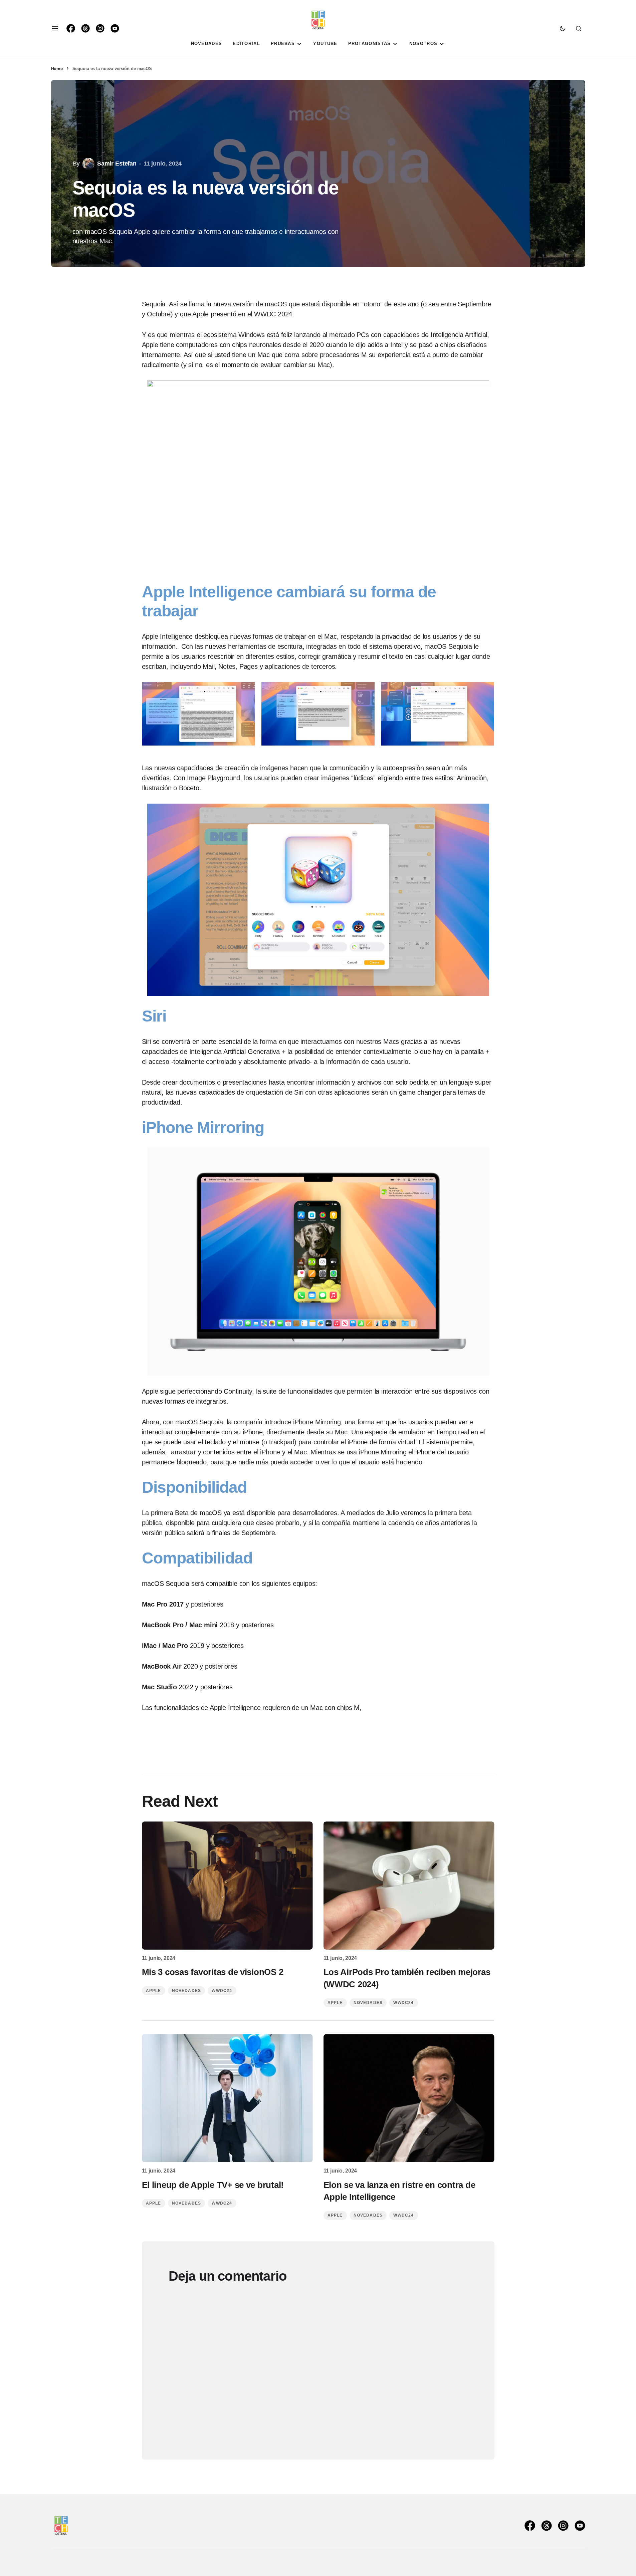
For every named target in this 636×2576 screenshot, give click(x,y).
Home (57, 69)
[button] (55, 28)
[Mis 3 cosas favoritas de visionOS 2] (227, 1886)
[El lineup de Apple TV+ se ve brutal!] (227, 2098)
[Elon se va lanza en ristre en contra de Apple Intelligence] (409, 2098)
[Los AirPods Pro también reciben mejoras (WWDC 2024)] (409, 1886)
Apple (154, 1991)
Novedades (187, 1991)
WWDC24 (222, 1991)
